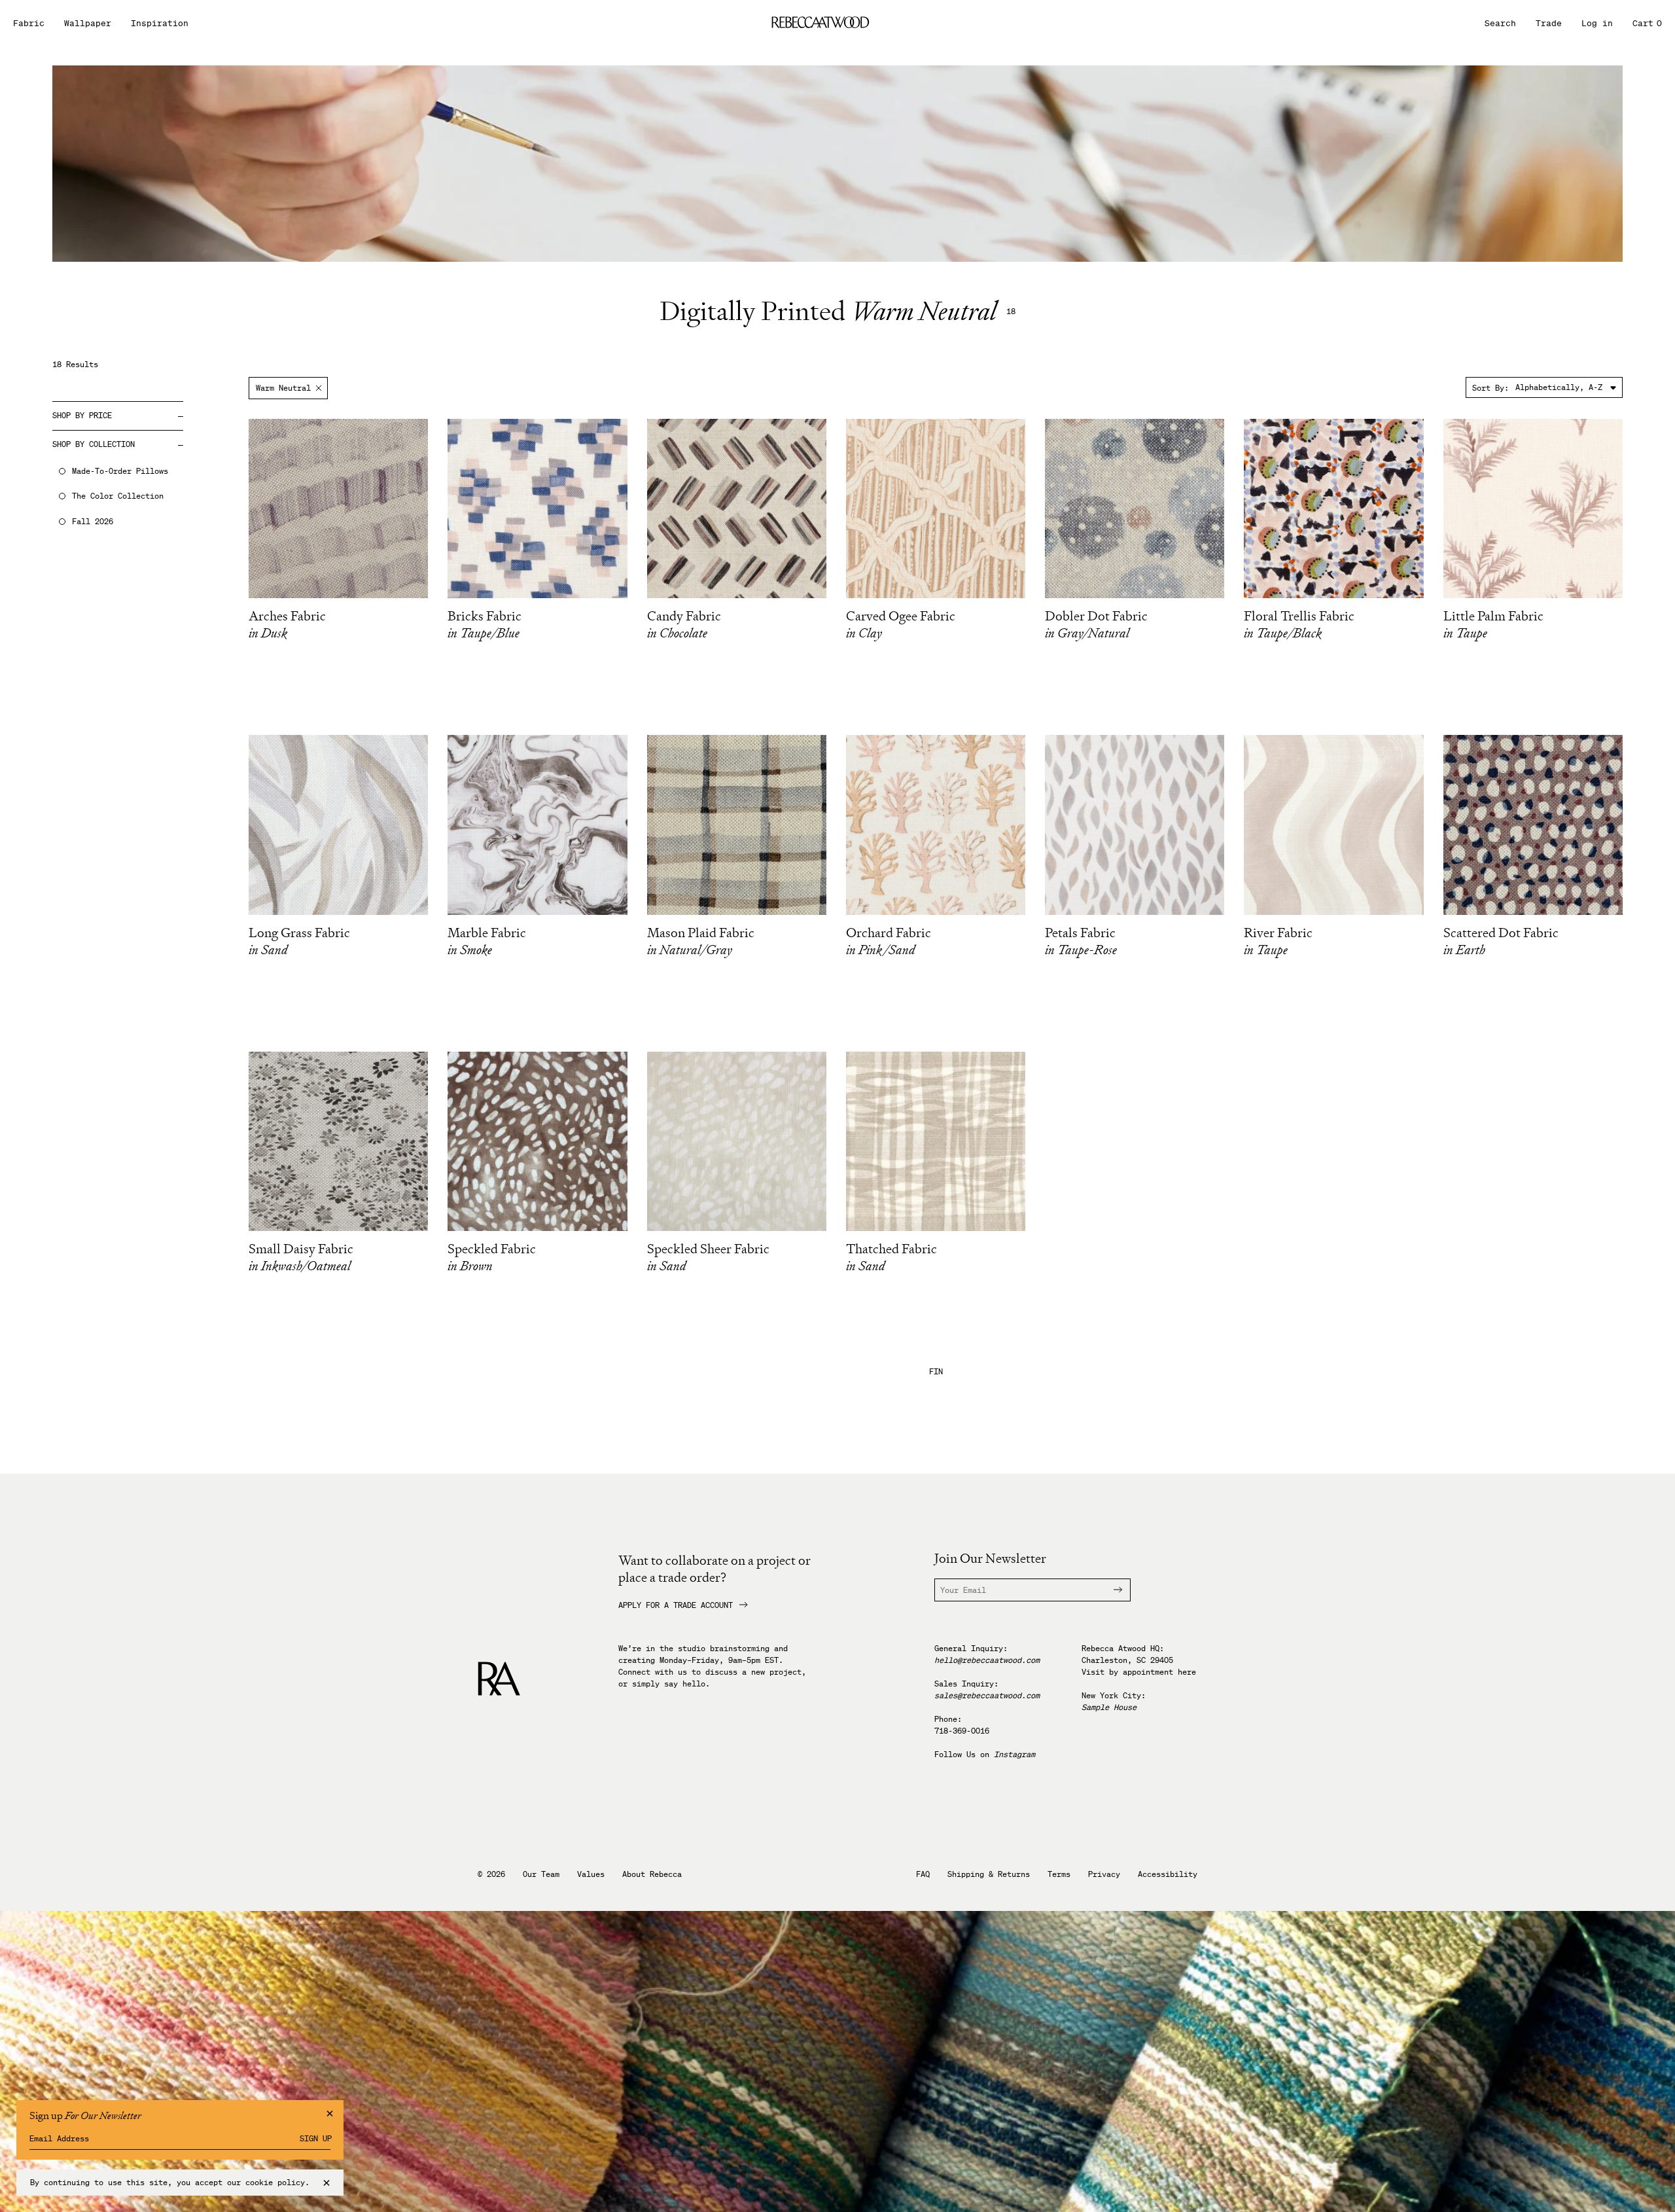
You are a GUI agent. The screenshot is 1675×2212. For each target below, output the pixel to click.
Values (591, 1874)
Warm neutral (283, 388)
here (1187, 1672)
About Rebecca (652, 1874)
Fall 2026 (93, 522)
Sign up (316, 2139)
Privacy (1104, 1874)
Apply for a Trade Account (676, 1605)
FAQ (923, 1874)
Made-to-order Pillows (120, 471)
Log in (1597, 23)
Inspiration (160, 23)
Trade (1549, 23)
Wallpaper (88, 23)
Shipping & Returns (989, 1874)
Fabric (29, 23)
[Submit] (1110, 1590)
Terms (1059, 1874)
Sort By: (1490, 388)
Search (1500, 23)
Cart (1647, 23)
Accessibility (1168, 1874)
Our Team (541, 1874)
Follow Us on (985, 1754)
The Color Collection (118, 496)
